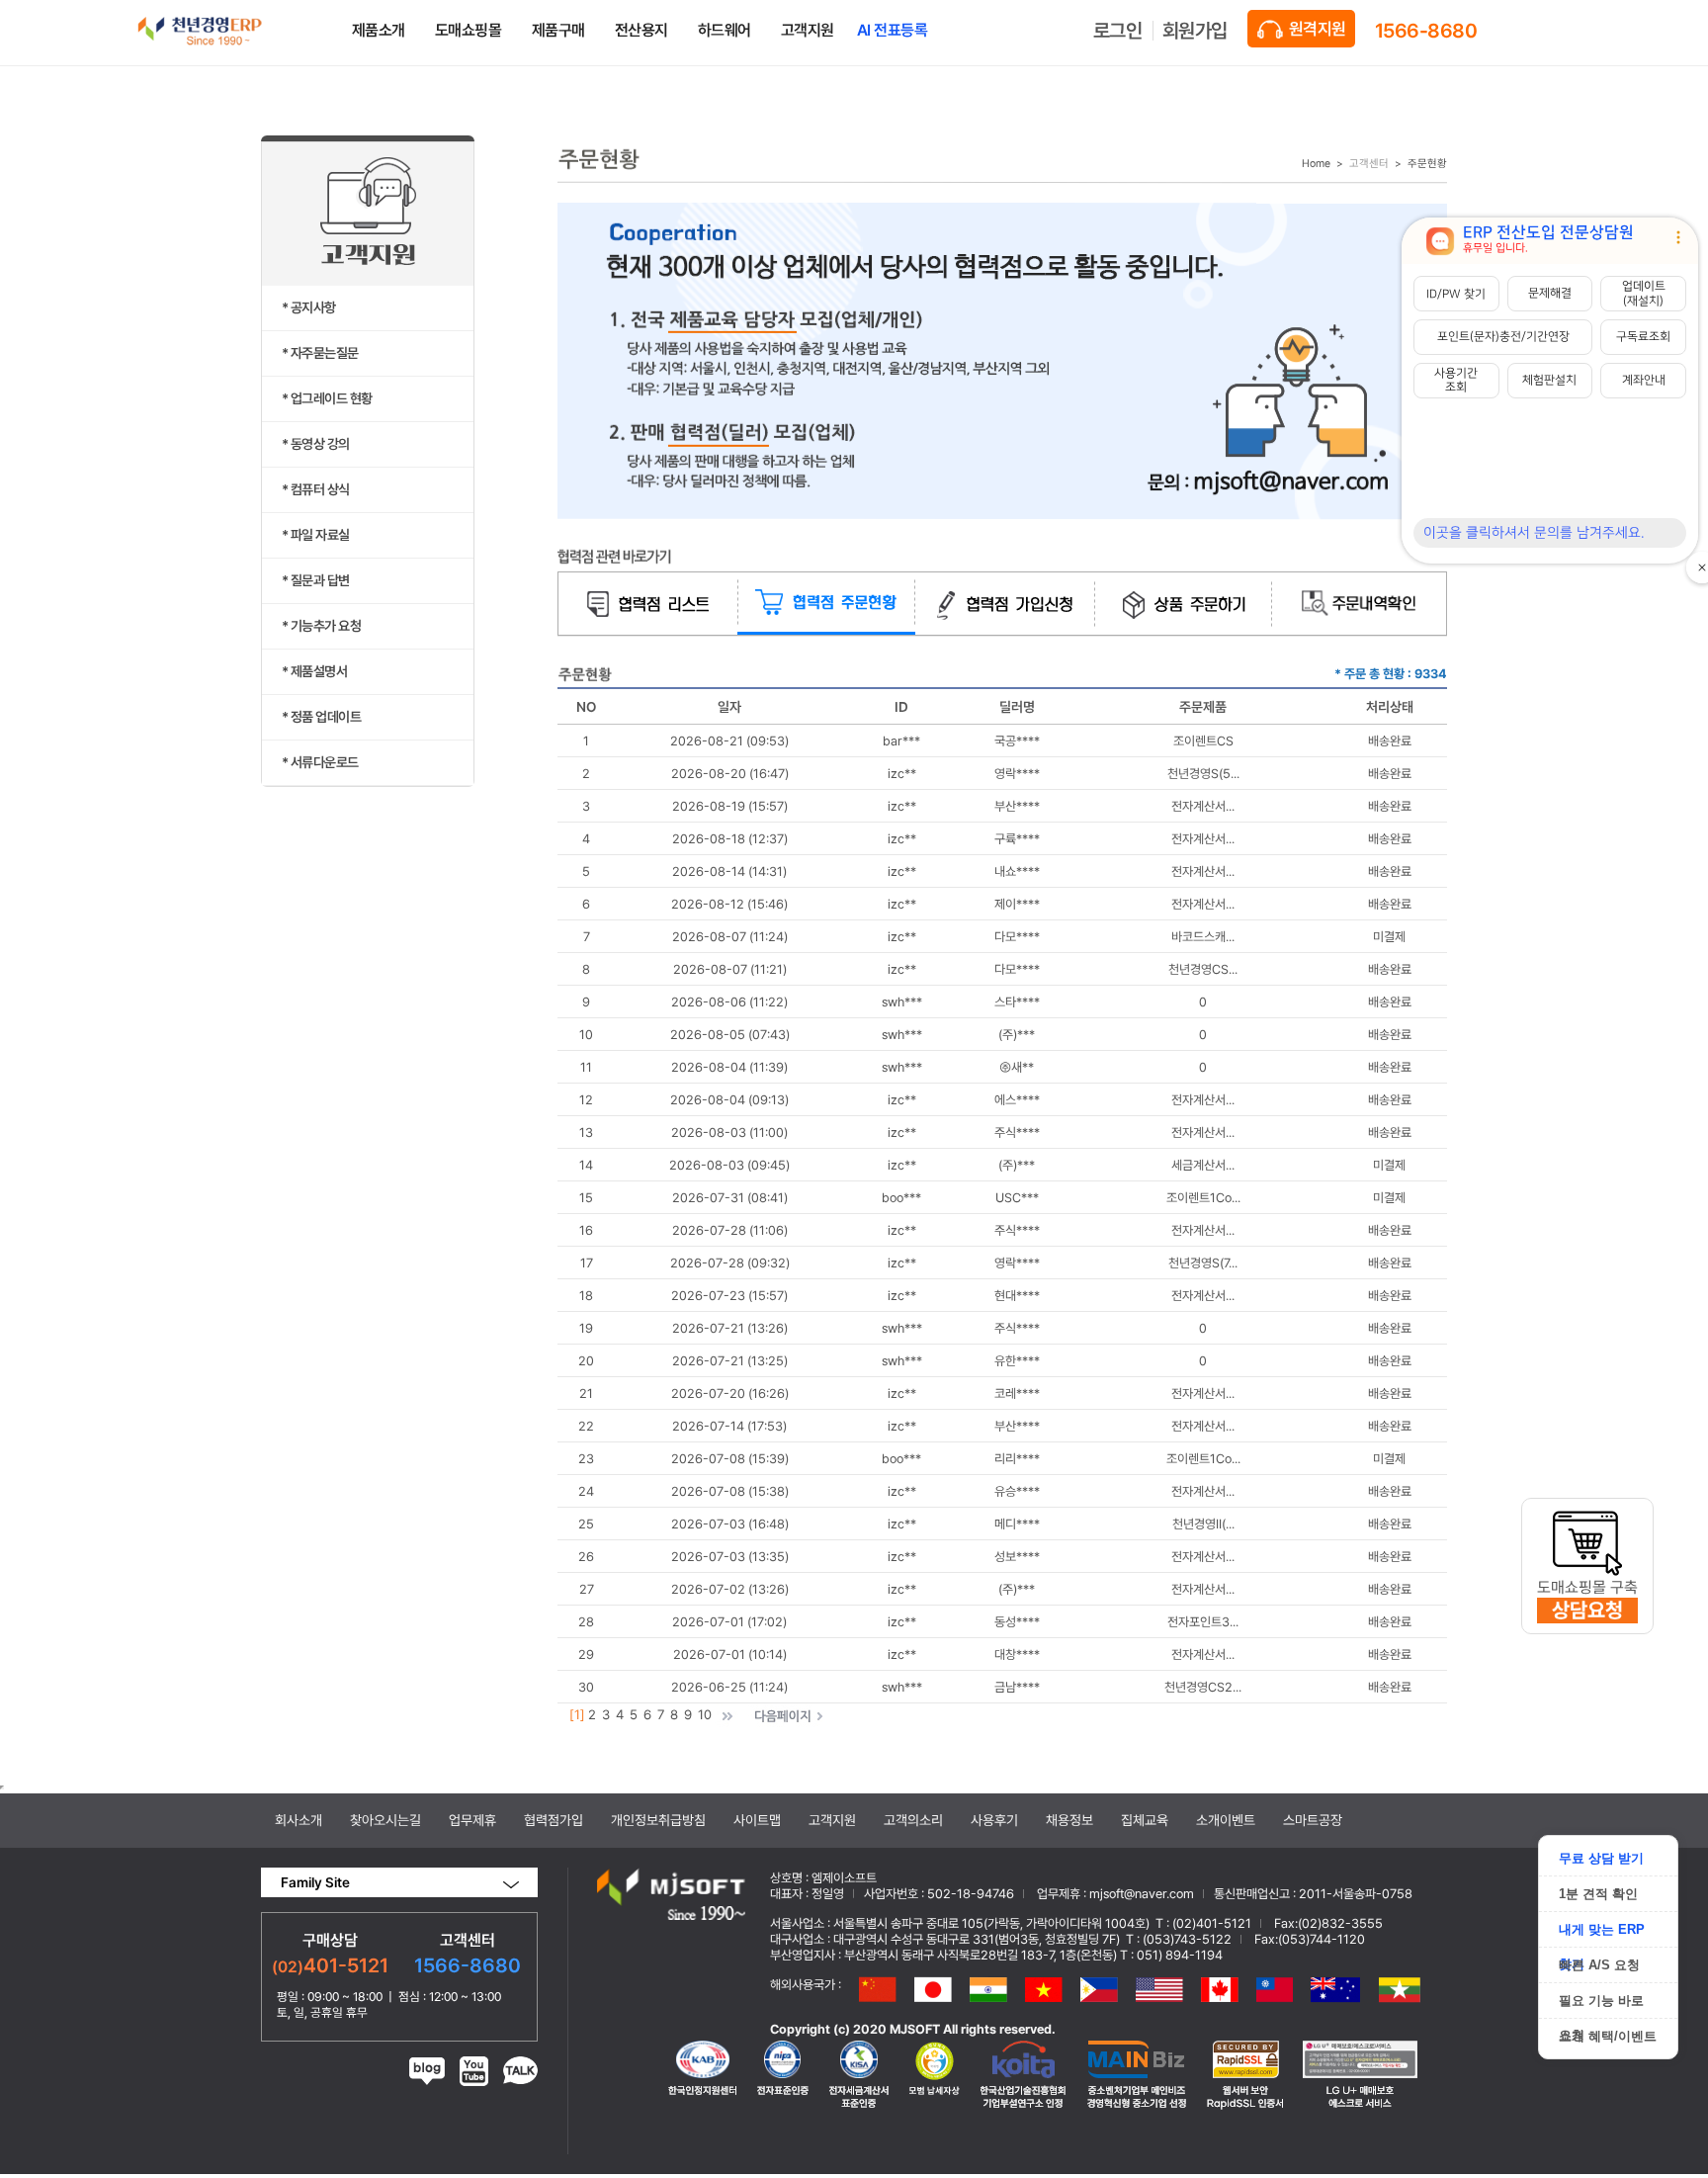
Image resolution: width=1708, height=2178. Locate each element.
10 (705, 1714)
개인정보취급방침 (658, 1820)
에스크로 (1360, 2075)
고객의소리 (913, 1820)
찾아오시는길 (385, 1820)
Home (1316, 164)
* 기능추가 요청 (322, 626)
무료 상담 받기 (1601, 1858)
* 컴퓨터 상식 (316, 489)
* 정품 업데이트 (322, 717)
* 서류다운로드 (320, 762)
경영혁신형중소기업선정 (859, 2075)
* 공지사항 (309, 307)
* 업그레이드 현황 (327, 398)
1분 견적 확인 (1598, 1894)
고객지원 (832, 1820)
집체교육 (1145, 1820)
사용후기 (994, 1820)
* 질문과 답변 (316, 580)
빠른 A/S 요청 (1599, 1965)
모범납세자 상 (935, 2075)
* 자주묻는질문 (320, 353)
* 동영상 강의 (316, 444)
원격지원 (1317, 29)
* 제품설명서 (315, 671)
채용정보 (1069, 1820)
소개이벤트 (1226, 1820)
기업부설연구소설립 (1024, 2075)
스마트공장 (1313, 1820)
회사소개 (299, 1820)
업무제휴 (472, 1820)
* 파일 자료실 (316, 535)
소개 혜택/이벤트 (1608, 2036)
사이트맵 (757, 1820)
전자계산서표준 (783, 2075)
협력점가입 (554, 1820)
